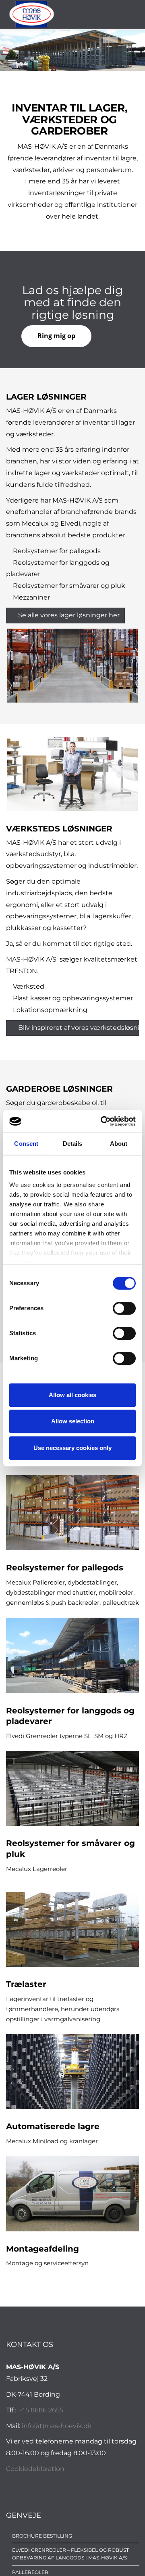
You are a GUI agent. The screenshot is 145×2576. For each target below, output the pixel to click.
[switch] (124, 1308)
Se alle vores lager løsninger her (69, 615)
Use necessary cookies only (72, 1448)
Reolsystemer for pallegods (57, 551)
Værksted (29, 986)
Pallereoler (30, 2572)
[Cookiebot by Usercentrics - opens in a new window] (102, 1121)
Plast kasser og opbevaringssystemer (73, 998)
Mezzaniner (31, 597)
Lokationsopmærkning (50, 1010)
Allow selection (73, 1421)
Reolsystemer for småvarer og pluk (69, 586)
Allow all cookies (72, 1395)
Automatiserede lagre (53, 2126)
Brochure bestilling (42, 2536)
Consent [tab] (26, 1144)
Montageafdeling (42, 2249)
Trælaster (26, 1984)
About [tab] (119, 1144)
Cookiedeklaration (35, 2469)
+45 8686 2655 (40, 2410)
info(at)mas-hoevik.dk (57, 2426)
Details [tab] (73, 1144)
